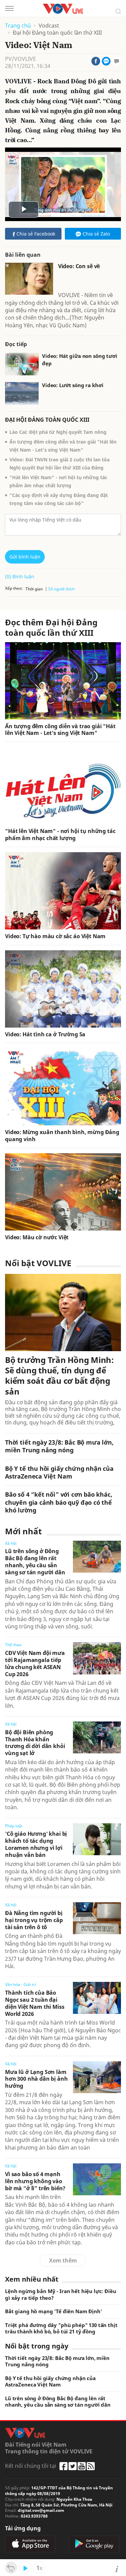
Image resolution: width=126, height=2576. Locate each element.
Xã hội (11, 1543)
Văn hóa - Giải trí (20, 1984)
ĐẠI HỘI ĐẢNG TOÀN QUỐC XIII (47, 420)
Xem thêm (63, 2260)
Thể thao (13, 1645)
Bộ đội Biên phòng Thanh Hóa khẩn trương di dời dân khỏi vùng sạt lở (35, 1743)
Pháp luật (14, 1826)
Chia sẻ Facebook (36, 234)
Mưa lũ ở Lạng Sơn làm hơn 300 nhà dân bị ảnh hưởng (36, 2079)
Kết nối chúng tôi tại (31, 2466)
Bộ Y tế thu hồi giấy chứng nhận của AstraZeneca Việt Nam (59, 1472)
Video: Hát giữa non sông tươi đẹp (80, 360)
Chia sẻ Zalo (96, 234)
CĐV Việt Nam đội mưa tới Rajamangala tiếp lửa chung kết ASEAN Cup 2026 (35, 1663)
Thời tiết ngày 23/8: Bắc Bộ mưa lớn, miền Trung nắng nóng (59, 1446)
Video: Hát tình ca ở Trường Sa (45, 1034)
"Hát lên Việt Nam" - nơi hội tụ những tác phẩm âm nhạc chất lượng (60, 835)
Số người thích (61, 589)
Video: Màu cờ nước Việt (37, 1237)
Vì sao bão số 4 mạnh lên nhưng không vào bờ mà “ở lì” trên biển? (35, 2181)
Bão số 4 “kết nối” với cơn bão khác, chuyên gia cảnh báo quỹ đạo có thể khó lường (59, 1502)
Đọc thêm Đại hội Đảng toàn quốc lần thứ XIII (51, 627)
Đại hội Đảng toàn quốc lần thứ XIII (57, 33)
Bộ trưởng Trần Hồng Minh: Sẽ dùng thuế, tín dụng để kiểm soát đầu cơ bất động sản (59, 1376)
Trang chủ (18, 26)
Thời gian (34, 589)
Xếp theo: (14, 588)
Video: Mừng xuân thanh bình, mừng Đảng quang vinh (62, 1136)
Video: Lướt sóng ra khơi (73, 385)
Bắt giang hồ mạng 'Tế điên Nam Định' (54, 2311)
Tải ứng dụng (23, 2528)
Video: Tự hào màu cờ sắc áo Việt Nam (55, 936)
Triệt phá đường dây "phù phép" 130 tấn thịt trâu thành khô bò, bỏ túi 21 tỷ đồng (61, 2329)
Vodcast (49, 26)
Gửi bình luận (25, 557)
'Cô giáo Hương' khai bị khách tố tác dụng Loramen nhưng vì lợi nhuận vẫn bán (36, 1844)
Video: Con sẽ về (79, 266)
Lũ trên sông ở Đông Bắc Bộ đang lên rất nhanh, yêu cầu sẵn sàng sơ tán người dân (35, 1562)
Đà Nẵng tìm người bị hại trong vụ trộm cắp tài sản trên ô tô (34, 1920)
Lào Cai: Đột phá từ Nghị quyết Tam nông (58, 432)
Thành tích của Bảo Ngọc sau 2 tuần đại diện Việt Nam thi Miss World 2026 (35, 2003)
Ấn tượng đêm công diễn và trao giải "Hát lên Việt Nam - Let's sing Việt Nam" (60, 730)
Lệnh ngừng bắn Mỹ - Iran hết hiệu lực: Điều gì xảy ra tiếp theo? (61, 2295)
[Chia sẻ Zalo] (106, 61)
